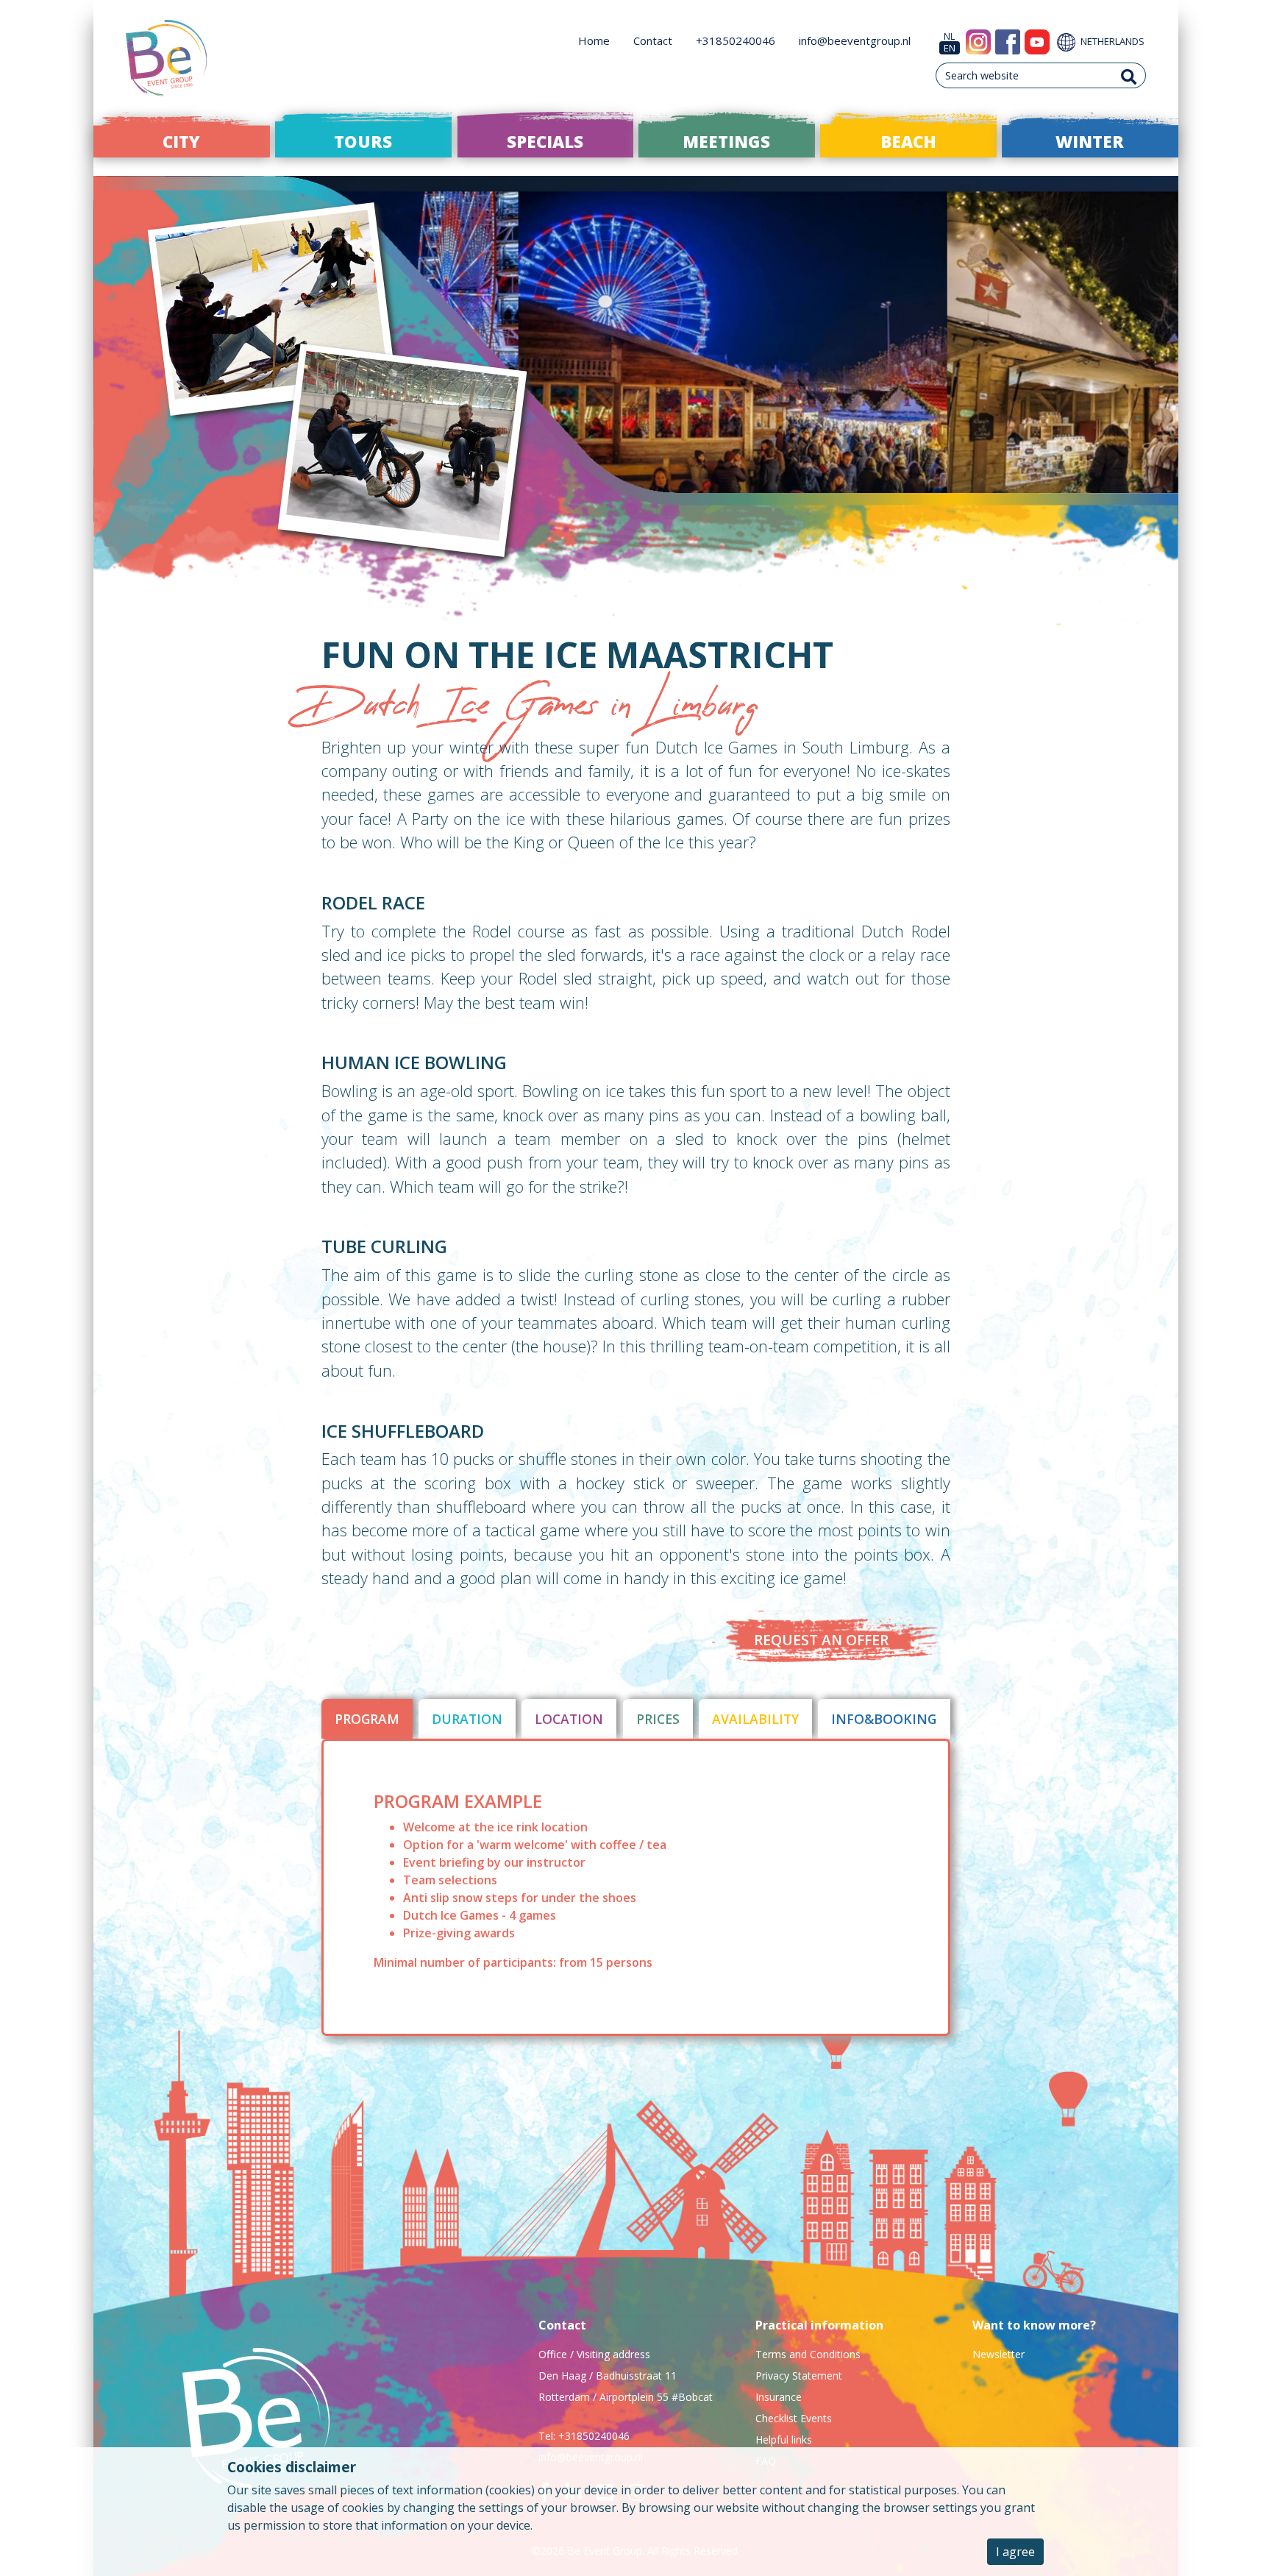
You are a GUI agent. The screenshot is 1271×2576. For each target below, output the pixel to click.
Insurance (779, 2397)
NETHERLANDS (1111, 41)
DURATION (467, 1719)
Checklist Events (794, 2418)
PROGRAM (367, 1719)
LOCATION (569, 1719)
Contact (653, 40)
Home (594, 40)
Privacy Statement (799, 2375)
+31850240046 (736, 40)
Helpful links (784, 2440)
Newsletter (998, 2354)
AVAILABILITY (755, 1719)
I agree (1015, 2552)
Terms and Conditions (808, 2354)
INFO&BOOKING (884, 1719)
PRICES (658, 1719)
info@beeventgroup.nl (855, 40)
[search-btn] (1129, 75)
